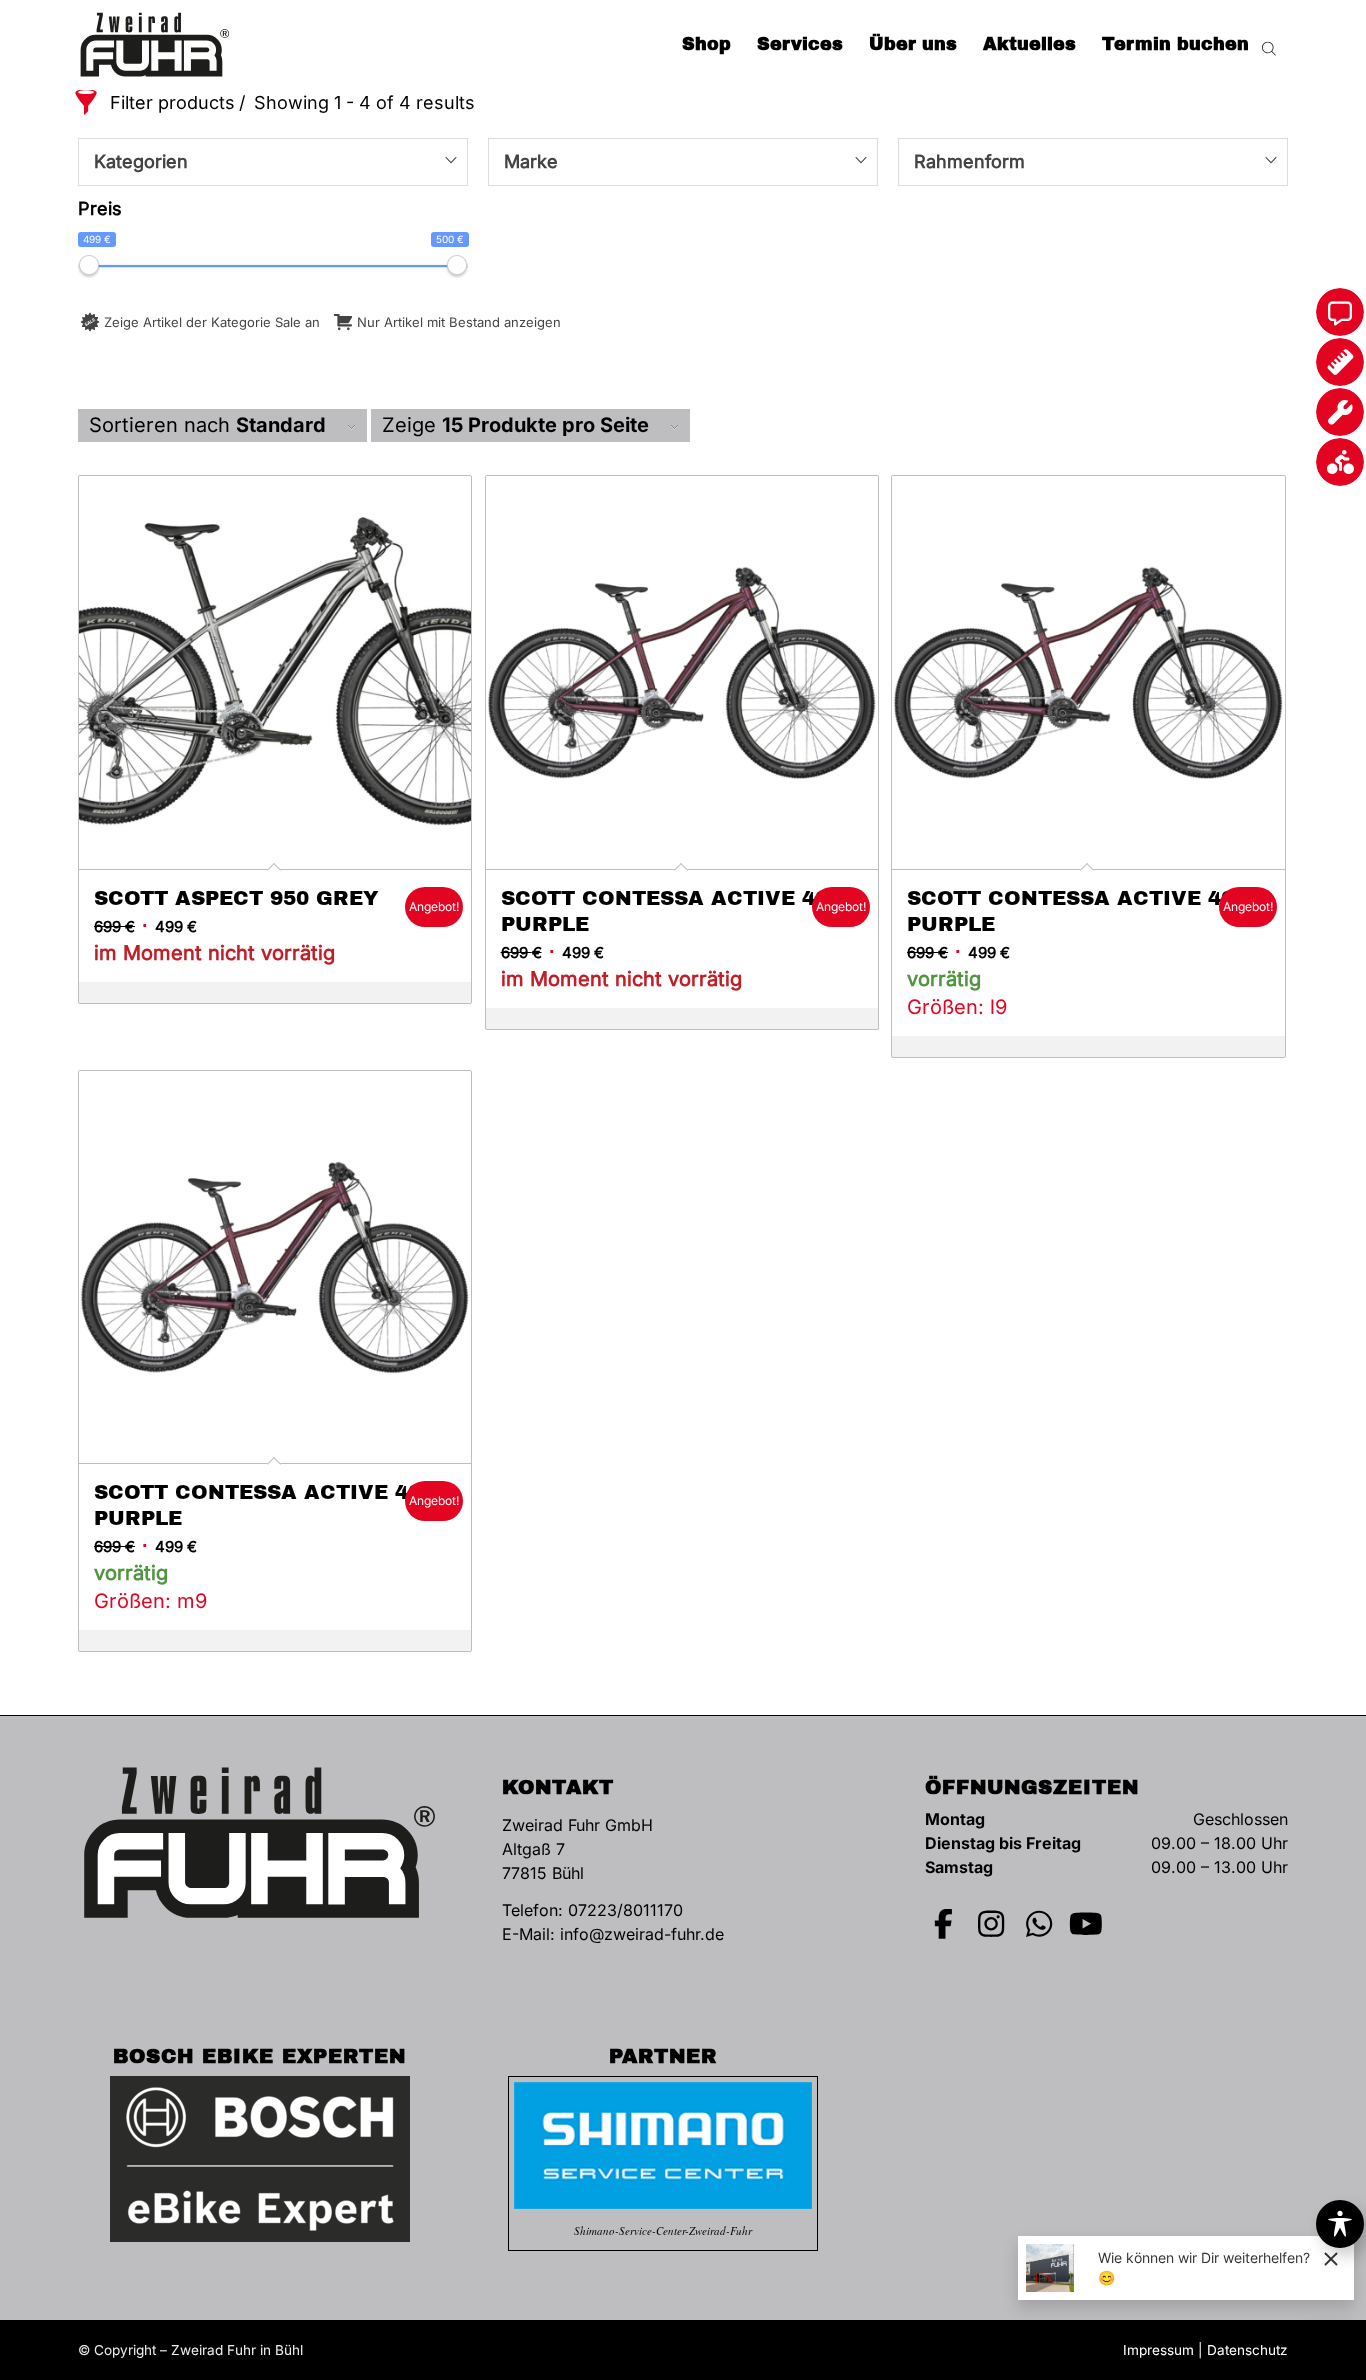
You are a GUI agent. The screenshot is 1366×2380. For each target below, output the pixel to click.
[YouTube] (1087, 1924)
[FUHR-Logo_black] (155, 45)
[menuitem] (706, 45)
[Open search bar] (1269, 45)
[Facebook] (944, 1924)
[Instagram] (992, 1924)
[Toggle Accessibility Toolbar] (1340, 2224)
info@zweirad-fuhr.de (642, 1934)
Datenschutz (1247, 2350)
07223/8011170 (625, 1910)
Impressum (1158, 2350)
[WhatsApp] (1039, 1924)
